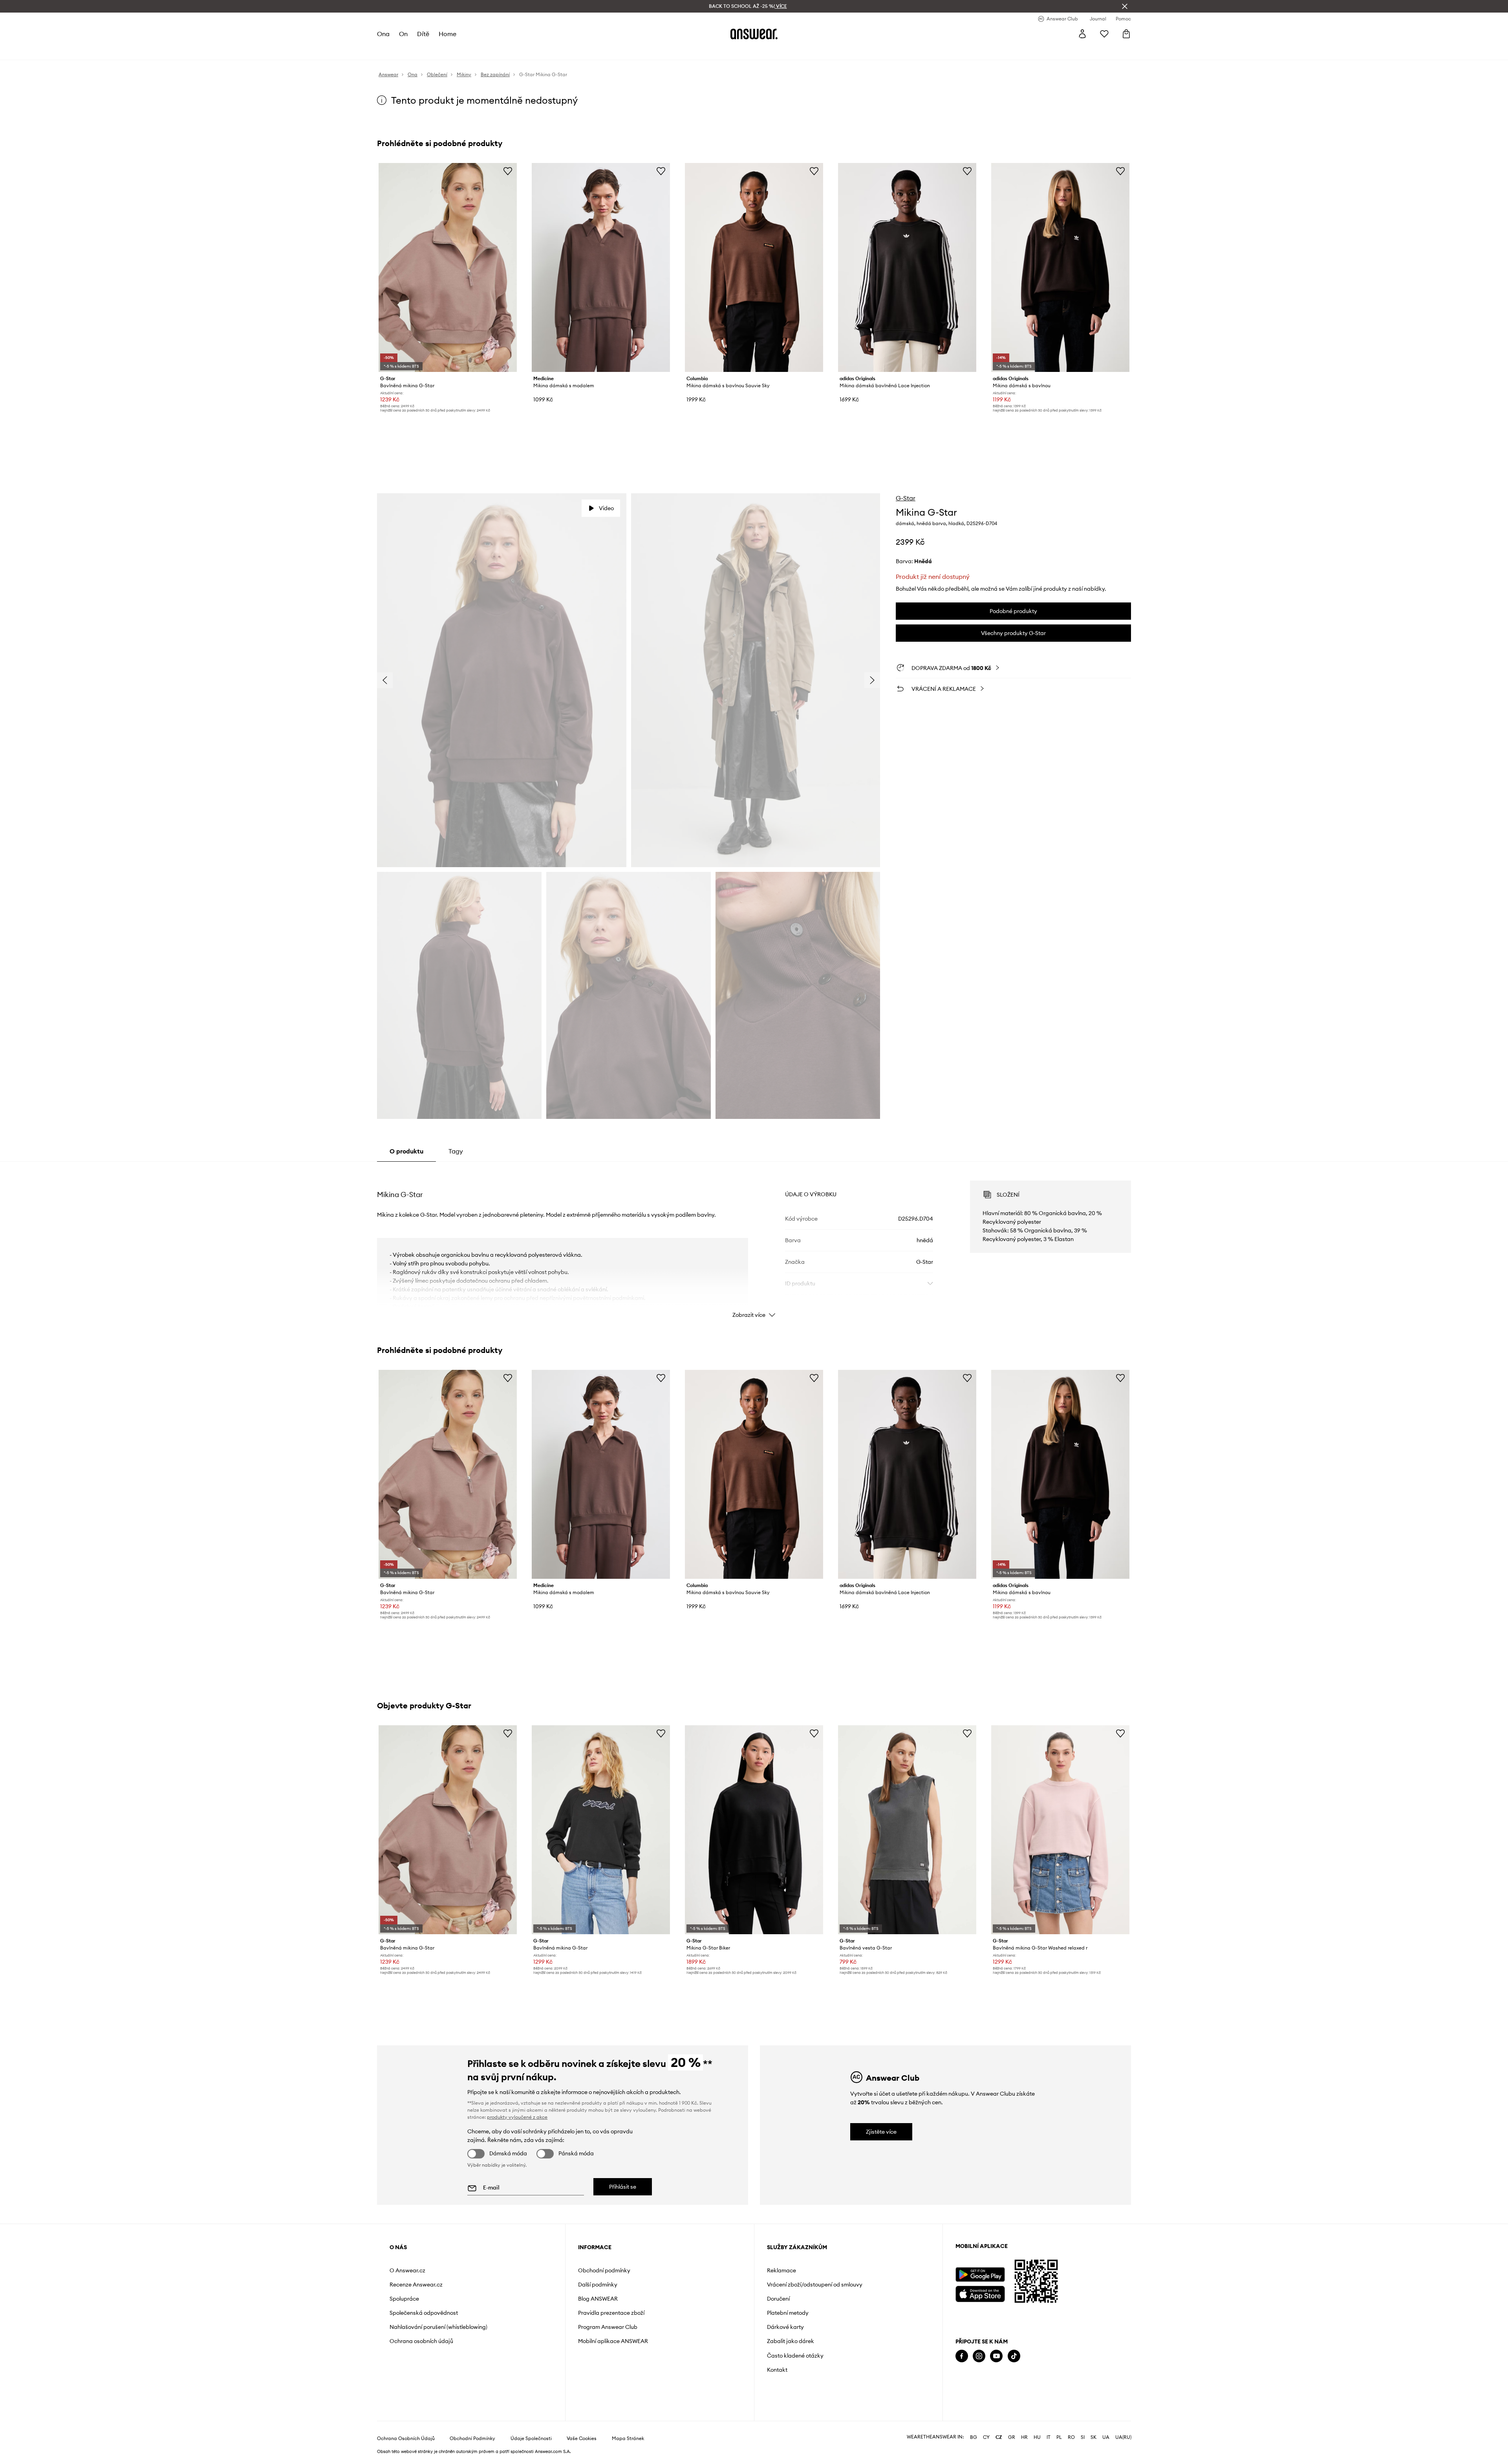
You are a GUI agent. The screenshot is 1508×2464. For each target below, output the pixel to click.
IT (1049, 2437)
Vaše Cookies (582, 2438)
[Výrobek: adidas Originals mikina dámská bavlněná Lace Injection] (907, 267)
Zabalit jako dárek (791, 2341)
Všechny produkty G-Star (1013, 633)
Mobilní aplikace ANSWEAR (613, 2341)
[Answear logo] (754, 34)
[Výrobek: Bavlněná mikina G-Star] (448, 267)
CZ (999, 2437)
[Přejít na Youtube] (996, 2356)
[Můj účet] (1082, 34)
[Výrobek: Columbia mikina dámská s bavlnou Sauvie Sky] (754, 267)
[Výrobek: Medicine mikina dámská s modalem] (601, 267)
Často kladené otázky (795, 2356)
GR (1012, 2437)
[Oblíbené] (1104, 34)
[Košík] (1126, 34)
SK (1093, 2437)
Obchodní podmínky (604, 2270)
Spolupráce (404, 2299)
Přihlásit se (623, 2187)
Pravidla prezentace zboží (611, 2313)
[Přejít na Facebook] (962, 2356)
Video (606, 508)
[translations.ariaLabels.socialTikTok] (1014, 2356)
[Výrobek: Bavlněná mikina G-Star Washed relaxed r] (1060, 1830)
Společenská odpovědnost (424, 2313)
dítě (423, 34)
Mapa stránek (628, 2438)
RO (1071, 2437)
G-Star (906, 498)
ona (383, 34)
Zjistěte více (881, 2132)
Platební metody (788, 2313)
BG (974, 2437)
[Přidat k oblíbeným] (508, 171)
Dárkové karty (785, 2327)
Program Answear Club (608, 2327)
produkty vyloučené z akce (517, 2117)
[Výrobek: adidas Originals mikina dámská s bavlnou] (1060, 267)
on (403, 34)
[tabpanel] (754, 1242)
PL (1059, 2437)
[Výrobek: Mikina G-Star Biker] (754, 1830)
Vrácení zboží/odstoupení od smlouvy (815, 2285)
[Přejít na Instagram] (979, 2356)
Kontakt (777, 2370)
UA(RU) (1123, 2437)
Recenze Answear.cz (416, 2285)
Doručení (778, 2299)
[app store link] (980, 2293)
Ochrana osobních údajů (421, 2341)
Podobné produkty (1013, 611)
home (447, 34)
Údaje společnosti (531, 2438)
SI (1083, 2437)
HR (1024, 2437)
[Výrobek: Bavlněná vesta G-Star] (907, 1830)
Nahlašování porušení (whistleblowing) (438, 2327)
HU (1037, 2437)
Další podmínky (598, 2285)
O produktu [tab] (406, 1151)
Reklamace (781, 2270)
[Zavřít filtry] (1125, 6)
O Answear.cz (407, 2270)
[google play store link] (980, 2275)
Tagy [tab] (456, 1151)
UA (1106, 2437)
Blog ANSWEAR (598, 2299)
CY (986, 2437)
